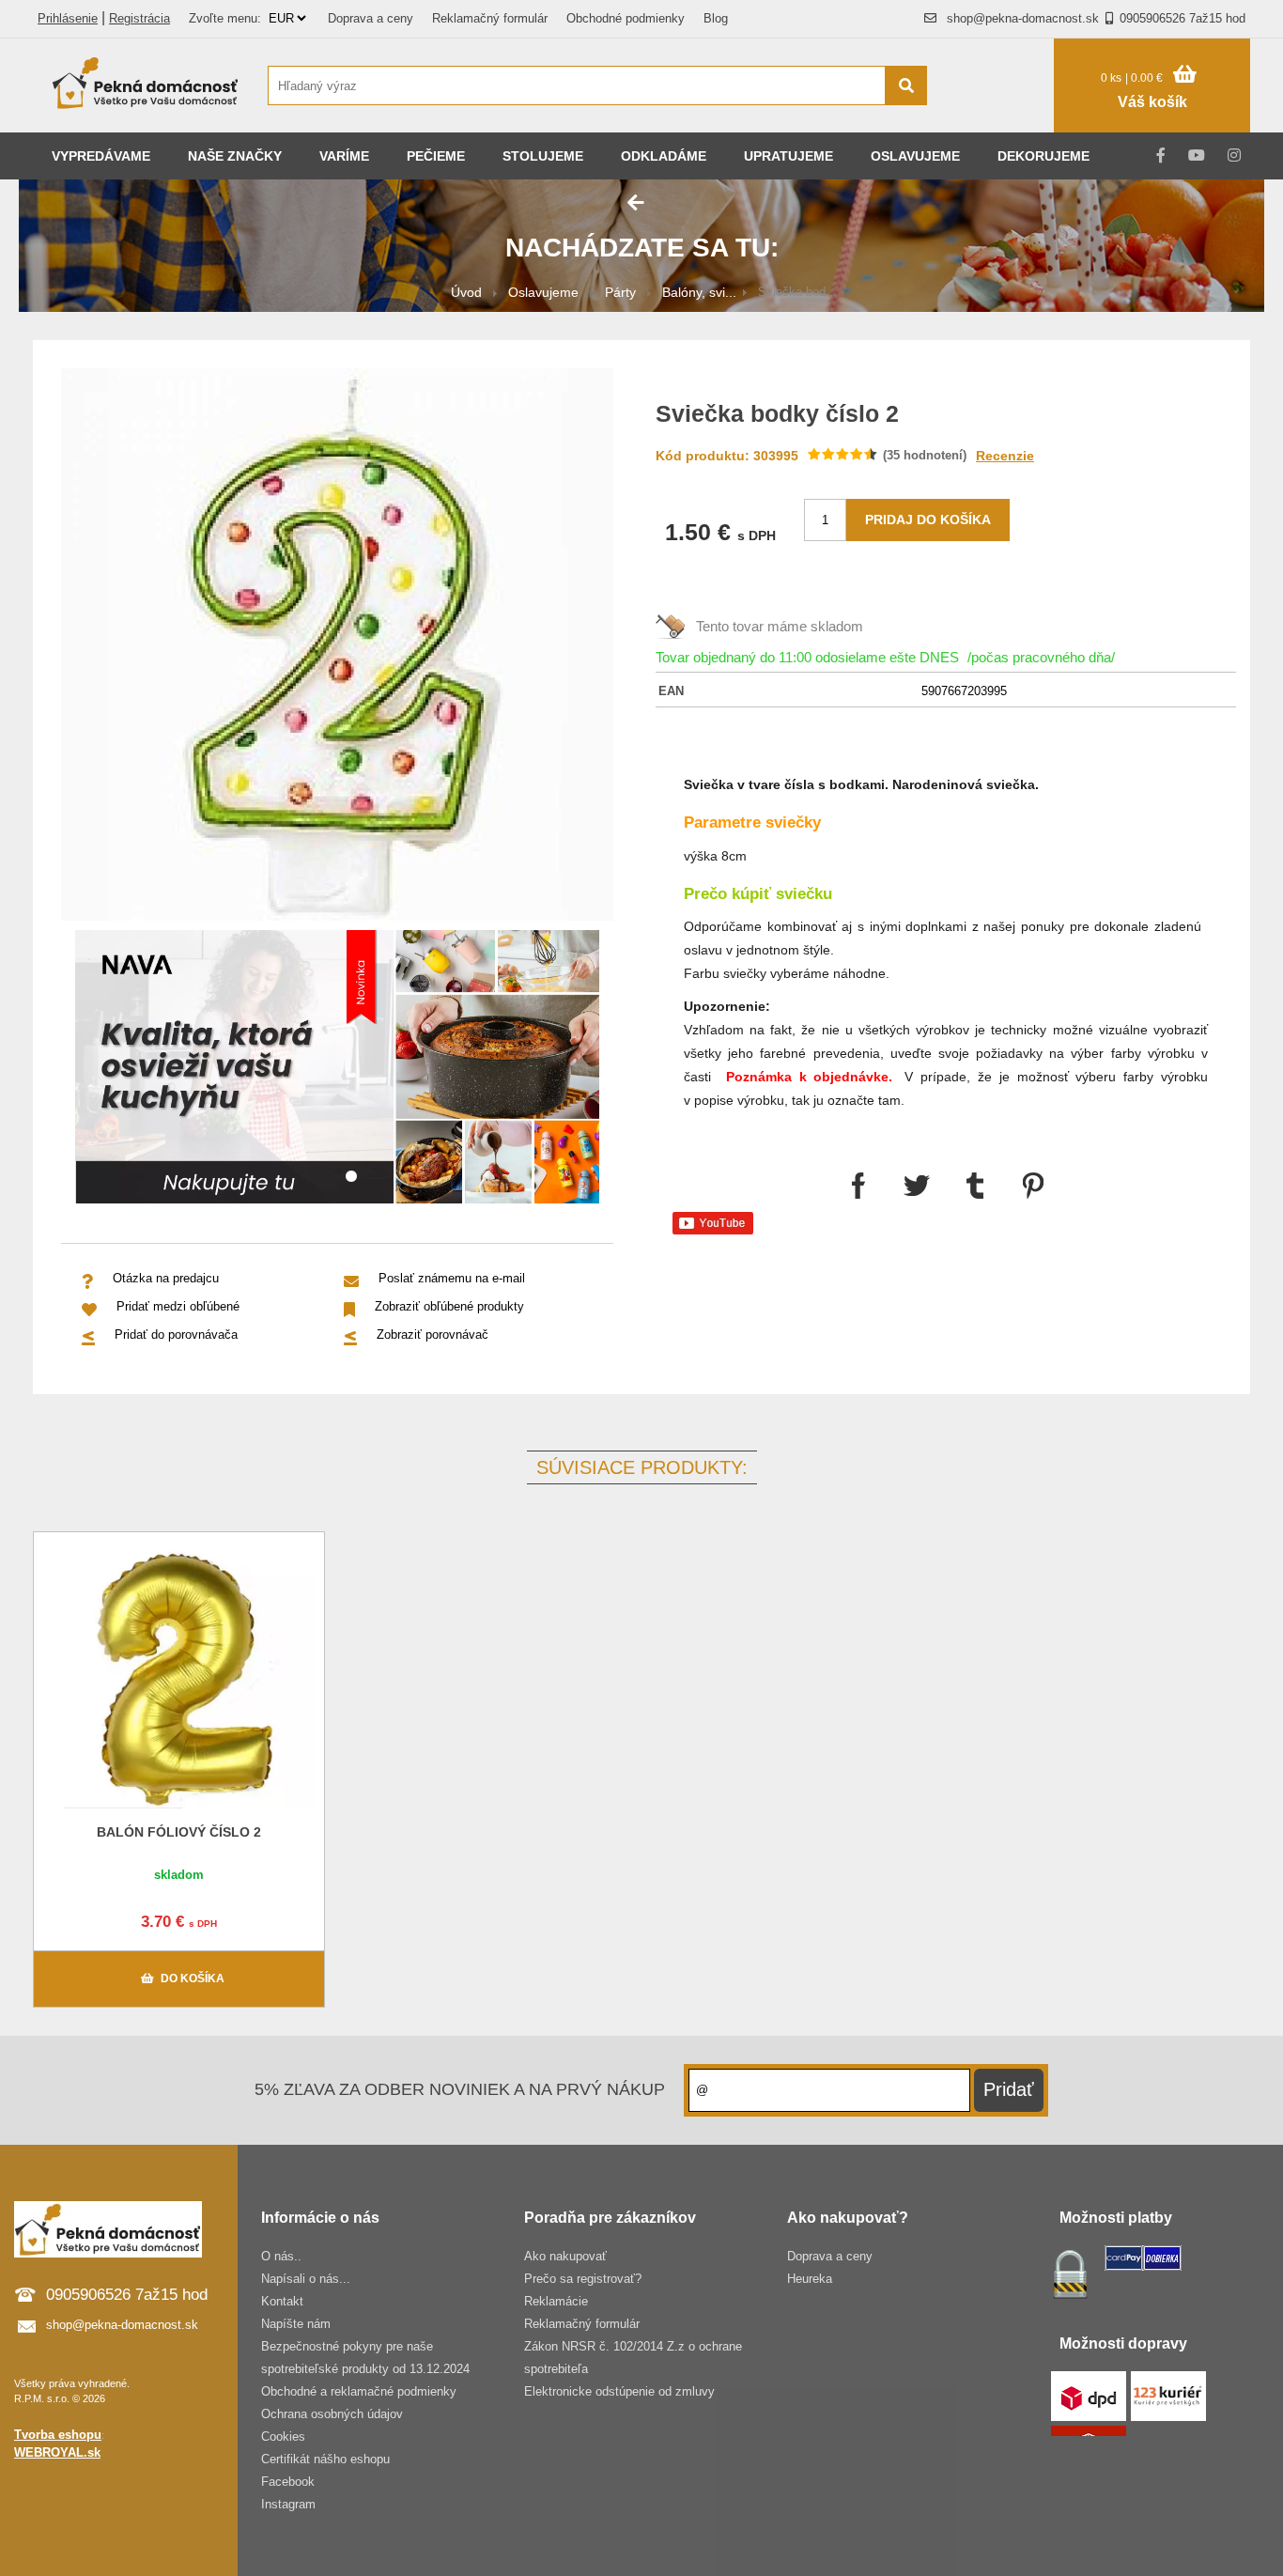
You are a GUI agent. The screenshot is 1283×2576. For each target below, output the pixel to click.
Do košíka (193, 1979)
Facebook (288, 2482)
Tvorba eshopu (58, 2435)
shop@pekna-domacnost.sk (1023, 18)
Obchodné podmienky (626, 18)
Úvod (466, 292)
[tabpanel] (337, 1070)
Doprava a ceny (371, 18)
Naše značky (235, 156)
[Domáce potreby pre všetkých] (146, 85)
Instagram (288, 2504)
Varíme (344, 156)
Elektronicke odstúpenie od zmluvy (619, 2391)
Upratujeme (788, 156)
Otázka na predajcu (166, 1278)
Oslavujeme (915, 156)
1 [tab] (351, 1177)
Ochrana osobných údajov (332, 2414)
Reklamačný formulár (490, 18)
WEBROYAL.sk (57, 2452)
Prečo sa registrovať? (583, 2279)
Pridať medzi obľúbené (178, 1306)
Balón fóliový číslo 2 (179, 1832)
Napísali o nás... (306, 2279)
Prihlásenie (68, 18)
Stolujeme (543, 156)
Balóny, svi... (699, 292)
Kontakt (282, 2301)
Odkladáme (664, 156)
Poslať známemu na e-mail (452, 1278)
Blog (716, 18)
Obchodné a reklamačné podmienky (359, 2391)
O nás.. (281, 2256)
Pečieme (436, 156)
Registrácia (139, 18)
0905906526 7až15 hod (1183, 18)
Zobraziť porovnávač (433, 1335)
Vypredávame (101, 156)
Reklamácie (556, 2301)
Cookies (283, 2436)
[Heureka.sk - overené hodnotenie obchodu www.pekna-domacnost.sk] (1000, 122)
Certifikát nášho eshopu (325, 2459)
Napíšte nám (296, 2324)
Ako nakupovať (565, 2256)
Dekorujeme (1043, 156)
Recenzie (1005, 456)
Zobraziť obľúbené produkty (449, 1306)
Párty (620, 292)
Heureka (810, 2279)
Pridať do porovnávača (176, 1335)
